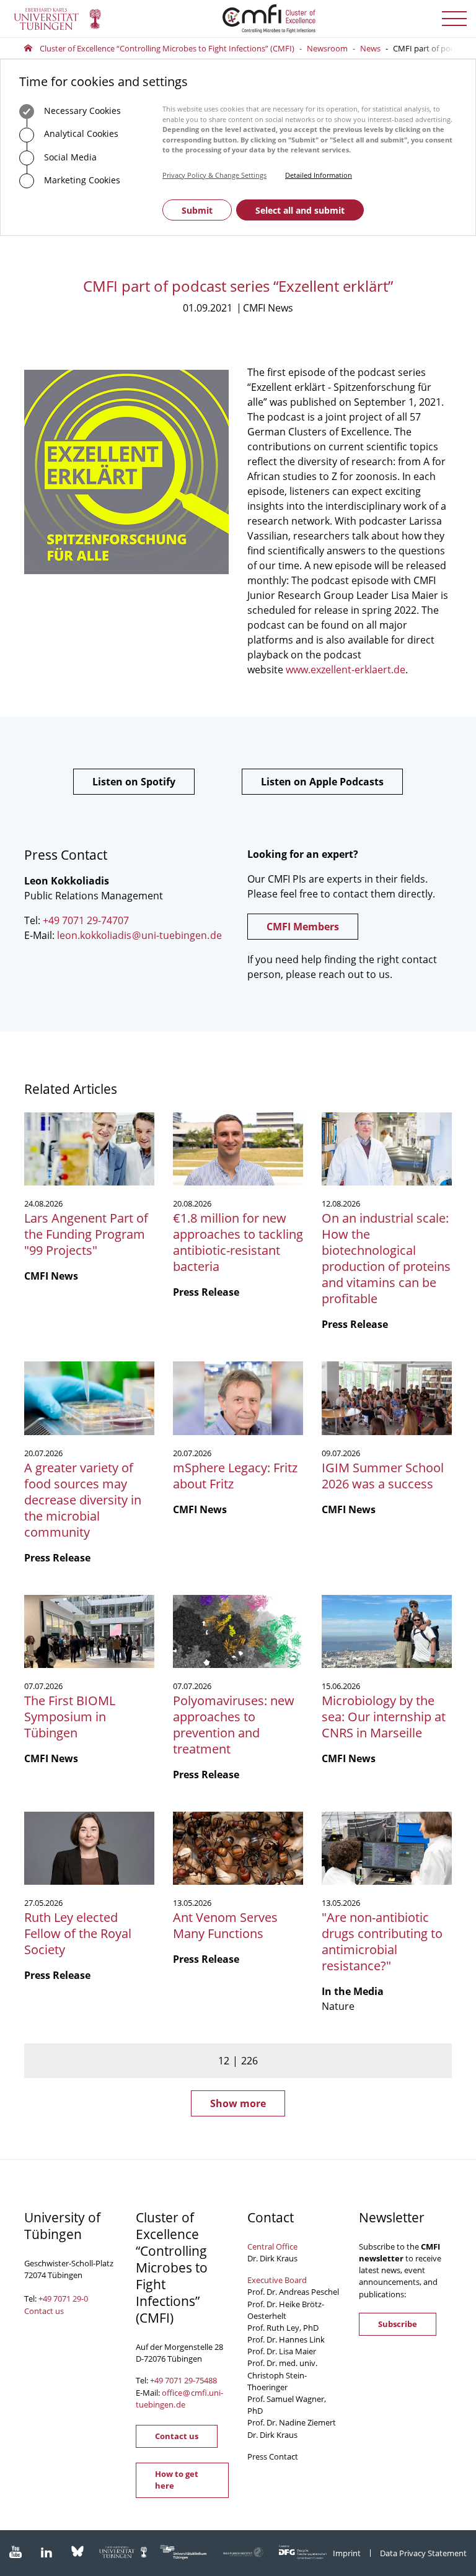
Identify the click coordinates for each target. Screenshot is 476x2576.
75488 (206, 2380)
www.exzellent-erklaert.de (346, 670)
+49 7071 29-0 (63, 2299)
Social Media (69, 157)
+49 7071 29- (173, 2380)
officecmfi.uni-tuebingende (179, 2399)
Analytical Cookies (80, 133)
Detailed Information (319, 175)
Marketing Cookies (81, 180)
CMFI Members (303, 927)
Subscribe (398, 2324)
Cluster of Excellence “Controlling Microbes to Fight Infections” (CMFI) (167, 48)
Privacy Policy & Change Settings (214, 175)
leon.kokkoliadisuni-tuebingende (139, 935)
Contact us (44, 2311)
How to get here (177, 2480)
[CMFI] (238, 19)
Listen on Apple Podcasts (322, 782)
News (370, 48)
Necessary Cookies (81, 111)
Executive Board (277, 2280)
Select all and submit (300, 210)
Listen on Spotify (134, 782)
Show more (238, 2103)
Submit (197, 210)
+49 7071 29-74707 (86, 920)
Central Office (272, 2246)
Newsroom (327, 48)
